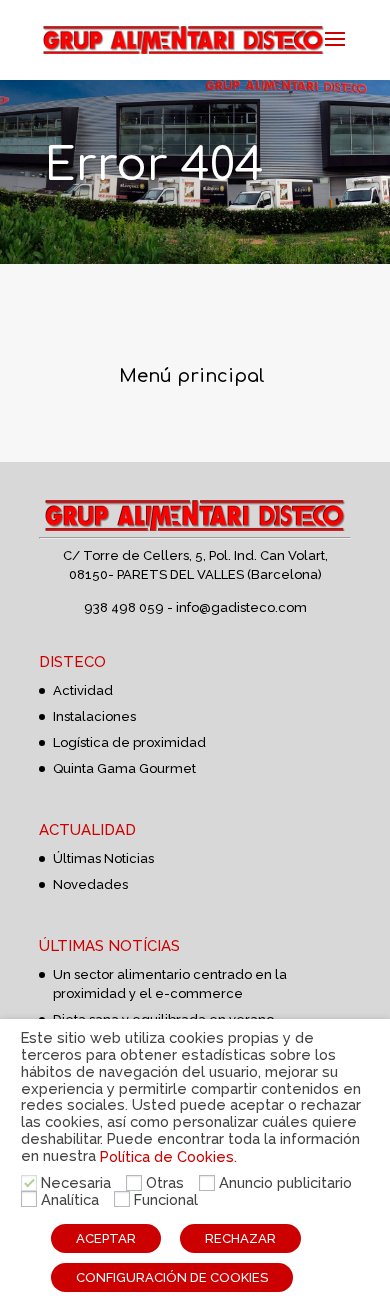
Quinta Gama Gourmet (124, 768)
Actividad (83, 690)
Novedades (90, 884)
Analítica (70, 1199)
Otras (165, 1182)
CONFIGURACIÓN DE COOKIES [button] (172, 1277)
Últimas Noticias (103, 858)
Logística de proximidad (129, 742)
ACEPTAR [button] (106, 1238)
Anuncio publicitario (285, 1182)
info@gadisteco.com (241, 607)
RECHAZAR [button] (240, 1238)
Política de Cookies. (168, 1156)
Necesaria (76, 1182)
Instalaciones (94, 716)
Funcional (166, 1199)
